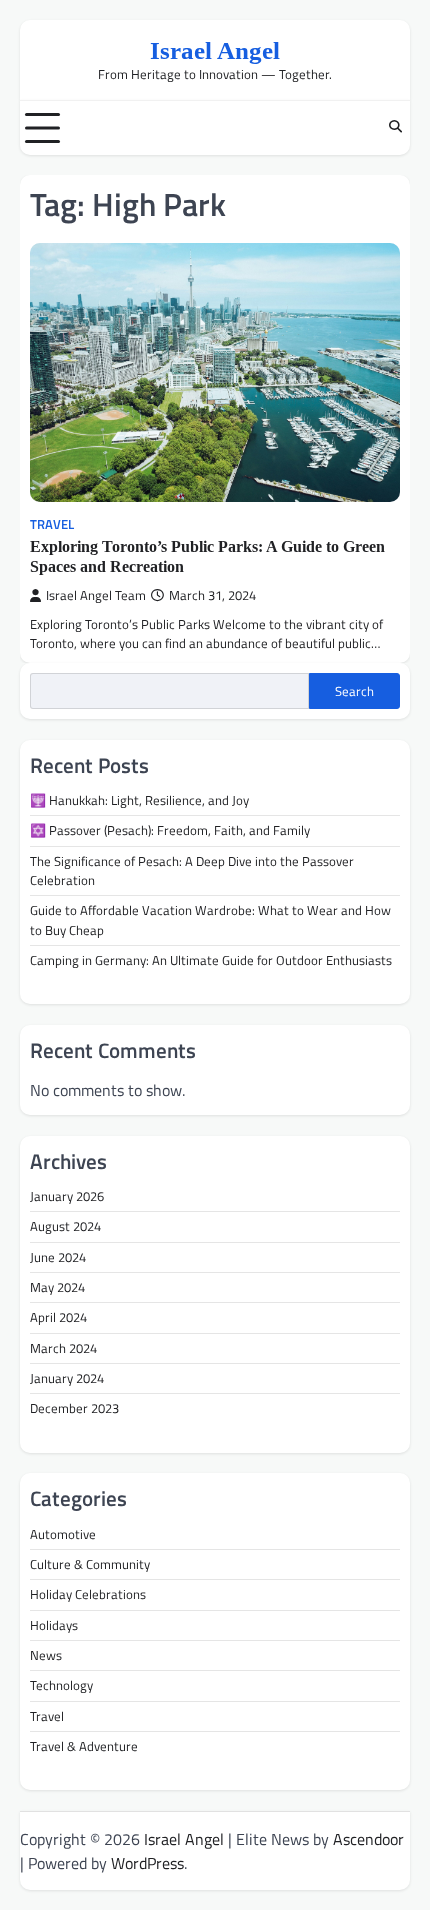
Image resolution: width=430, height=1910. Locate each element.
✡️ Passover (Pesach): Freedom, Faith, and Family (170, 830)
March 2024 (63, 1348)
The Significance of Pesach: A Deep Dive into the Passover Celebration (192, 870)
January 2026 (67, 1196)
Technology (61, 1685)
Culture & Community (90, 1564)
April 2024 (58, 1317)
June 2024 (58, 1257)
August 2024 (65, 1226)
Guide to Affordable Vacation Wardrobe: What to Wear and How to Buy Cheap (210, 919)
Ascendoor (368, 1839)
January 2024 (67, 1378)
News (46, 1655)
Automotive (63, 1534)
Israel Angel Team (96, 595)
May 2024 (57, 1287)
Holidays (54, 1625)
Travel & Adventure (84, 1746)
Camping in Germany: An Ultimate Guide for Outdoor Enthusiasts (211, 960)
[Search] (395, 128)
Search (354, 691)
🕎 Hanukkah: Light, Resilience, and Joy (139, 800)
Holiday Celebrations (88, 1594)
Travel (52, 524)
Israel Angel (215, 50)
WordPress (147, 1863)
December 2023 (74, 1408)
